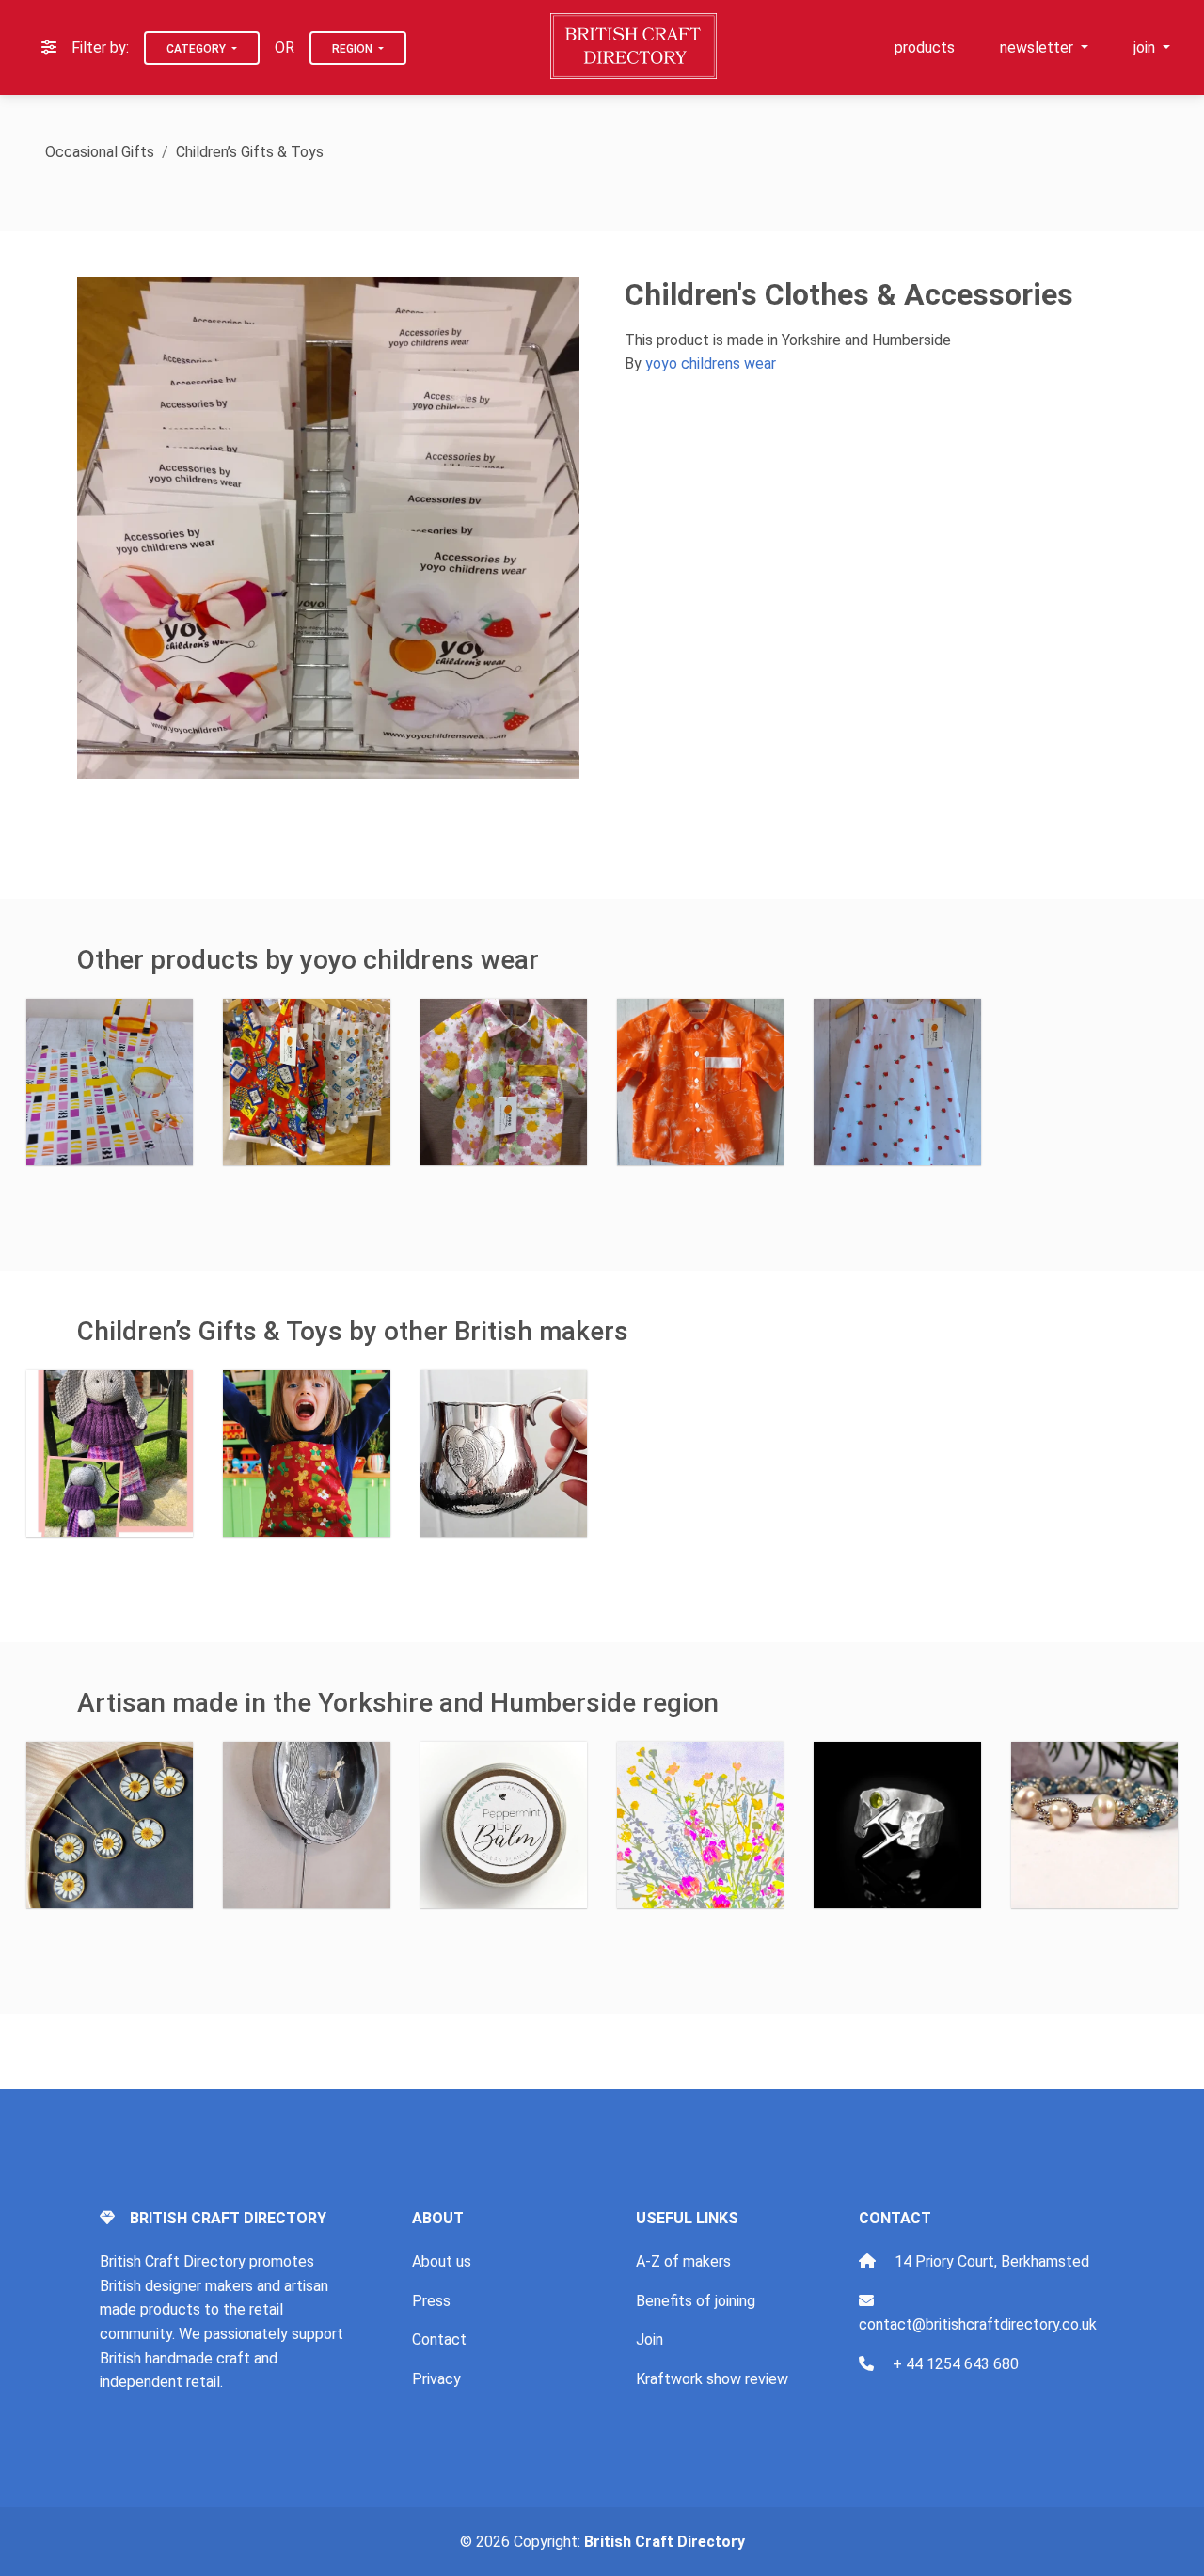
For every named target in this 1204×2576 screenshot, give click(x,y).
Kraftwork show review (712, 2379)
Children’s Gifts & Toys (250, 152)
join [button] (1146, 47)
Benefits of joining (696, 2301)
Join (650, 2339)
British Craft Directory (665, 2542)
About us (442, 2261)
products (925, 47)
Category (198, 49)
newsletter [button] (1038, 47)
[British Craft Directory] (635, 46)
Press (431, 2301)
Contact (439, 2339)
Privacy (436, 2379)
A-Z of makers (683, 2261)
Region (354, 49)
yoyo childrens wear (711, 363)
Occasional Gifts (100, 152)
